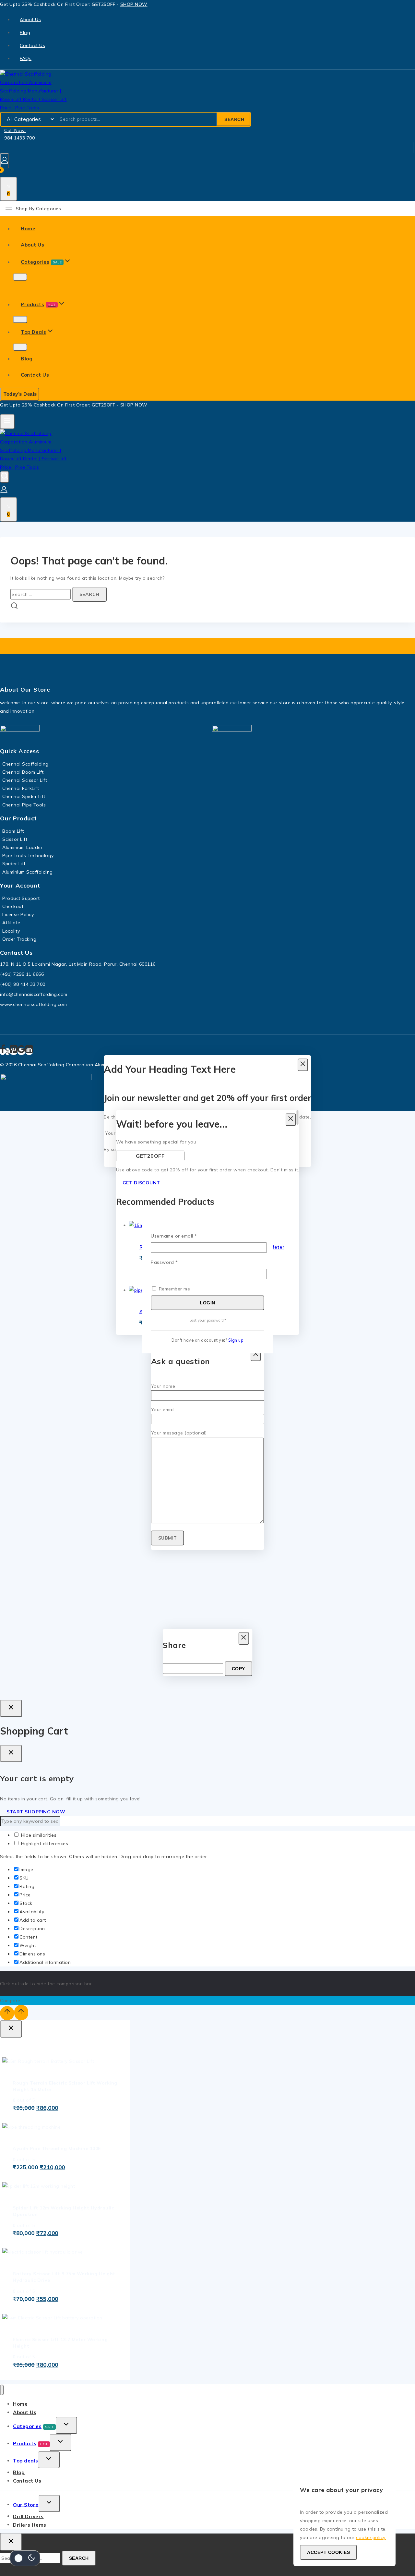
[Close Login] (11, 1708)
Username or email (184, 1236)
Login (207, 1303)
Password (174, 1262)
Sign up (236, 1340)
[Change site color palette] (25, 2558)
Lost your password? (208, 1320)
